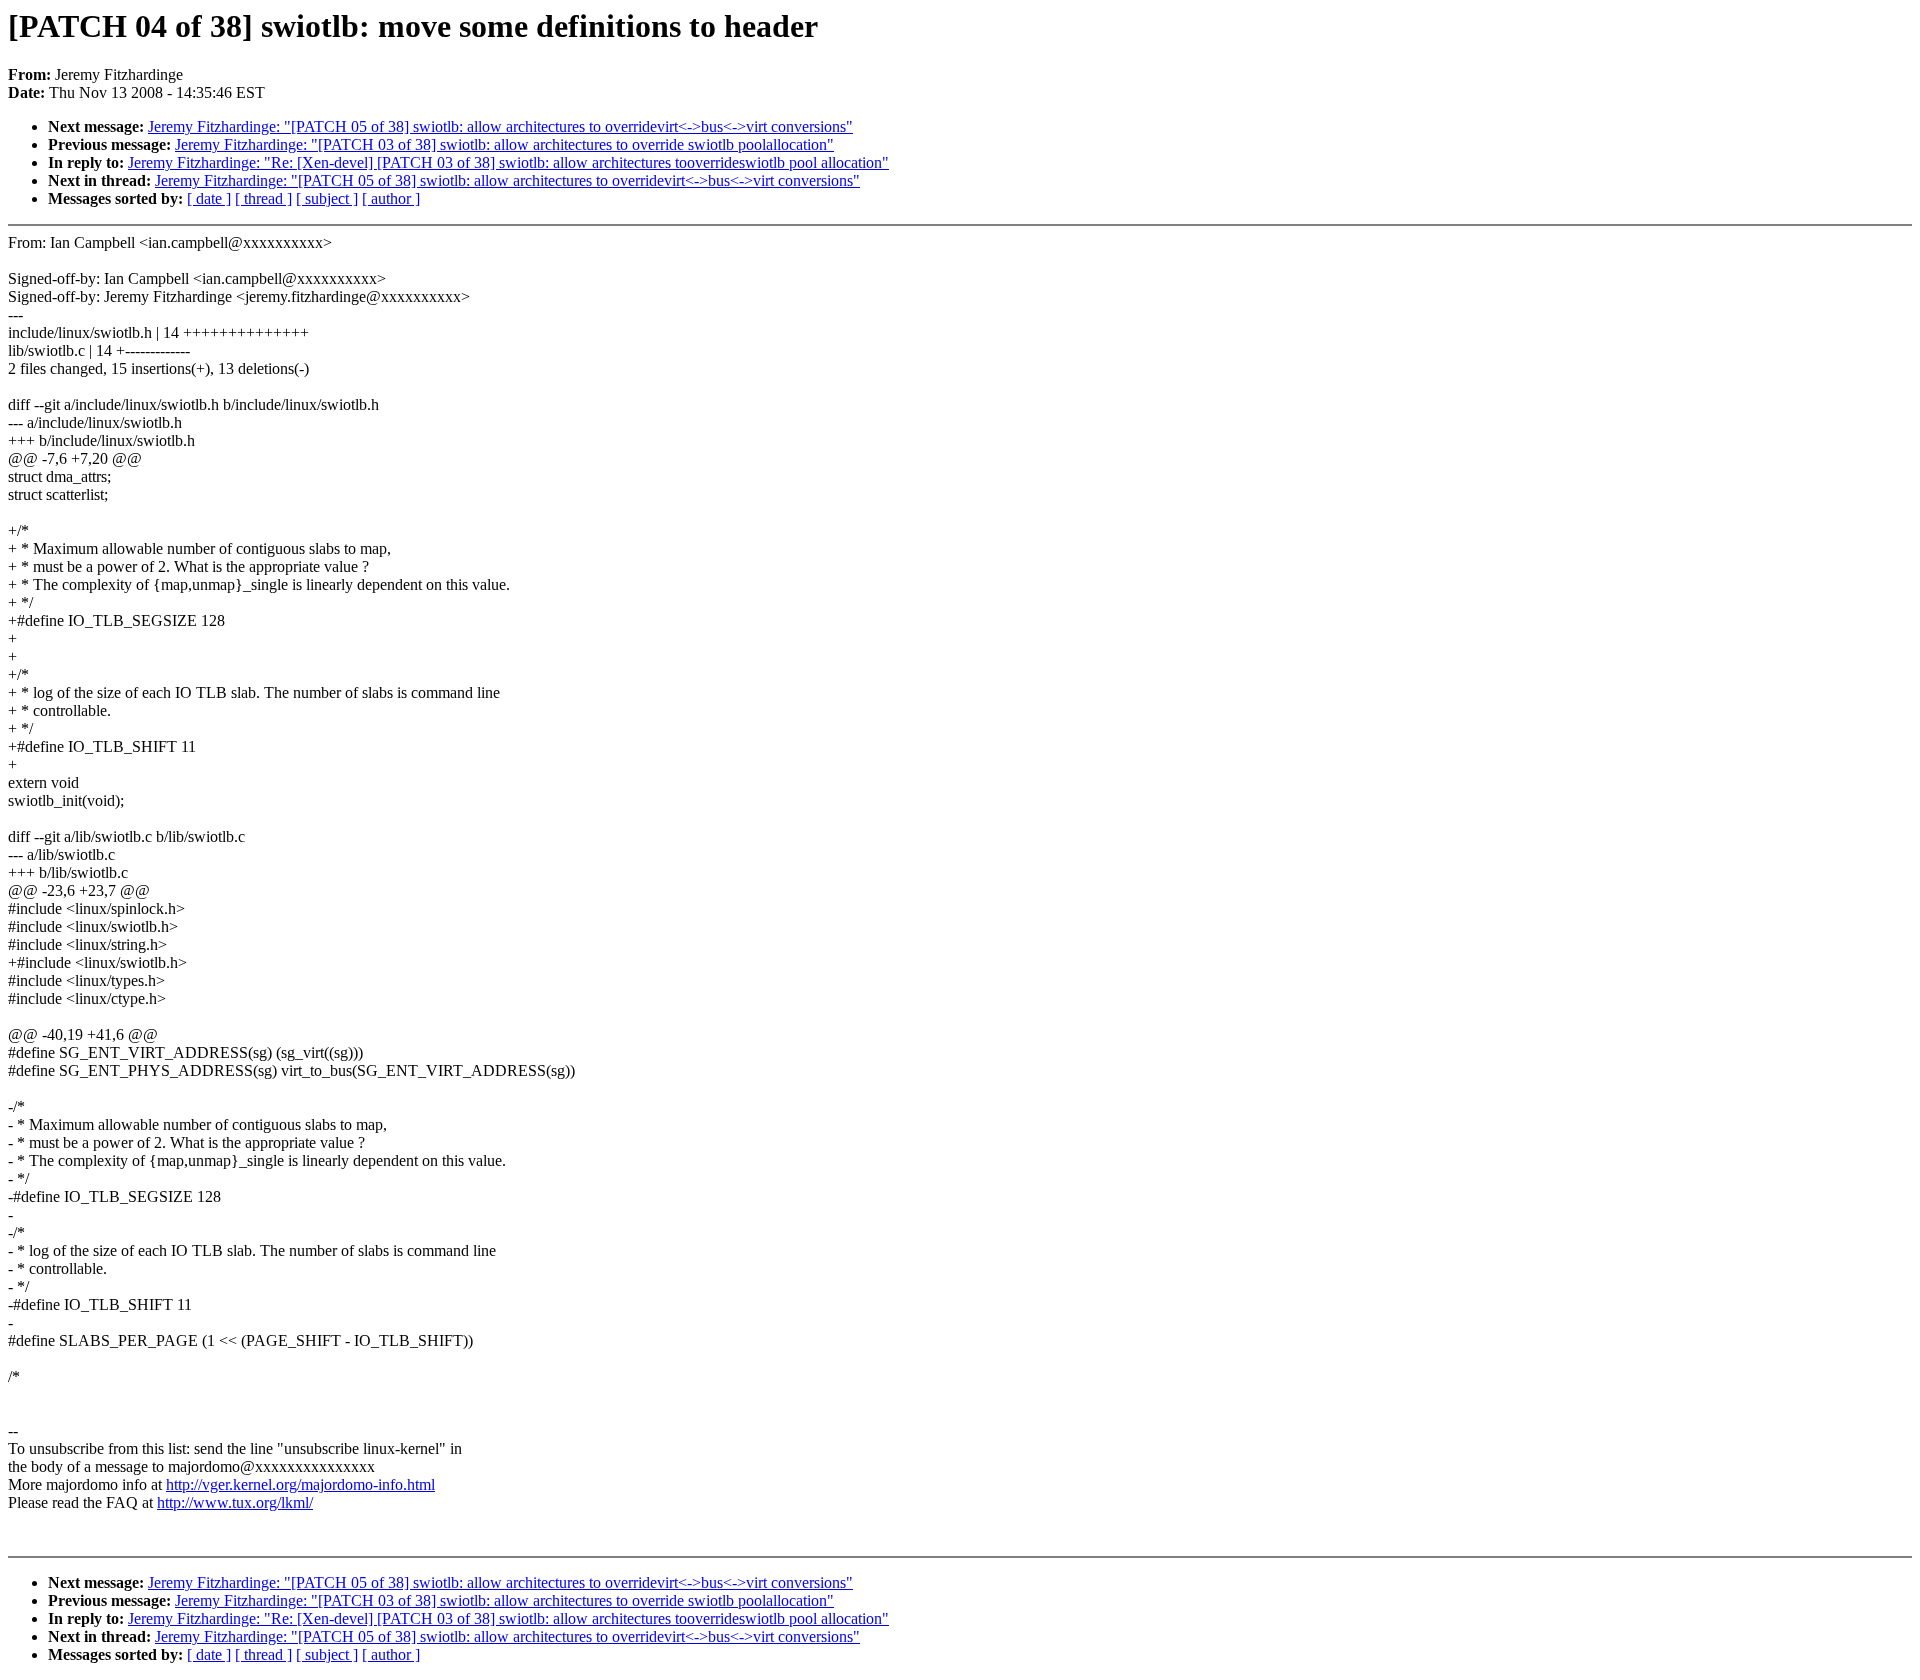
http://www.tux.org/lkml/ (235, 1502)
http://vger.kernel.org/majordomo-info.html (300, 1484)
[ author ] (391, 198)
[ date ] (209, 198)
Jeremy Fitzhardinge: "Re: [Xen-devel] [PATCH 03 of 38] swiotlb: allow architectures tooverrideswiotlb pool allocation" (508, 162)
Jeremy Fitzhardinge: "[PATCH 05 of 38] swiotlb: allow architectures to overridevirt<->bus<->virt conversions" (500, 126)
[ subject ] (327, 198)
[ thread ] (263, 198)
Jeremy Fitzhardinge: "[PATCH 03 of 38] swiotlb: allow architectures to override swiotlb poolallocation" (504, 144)
